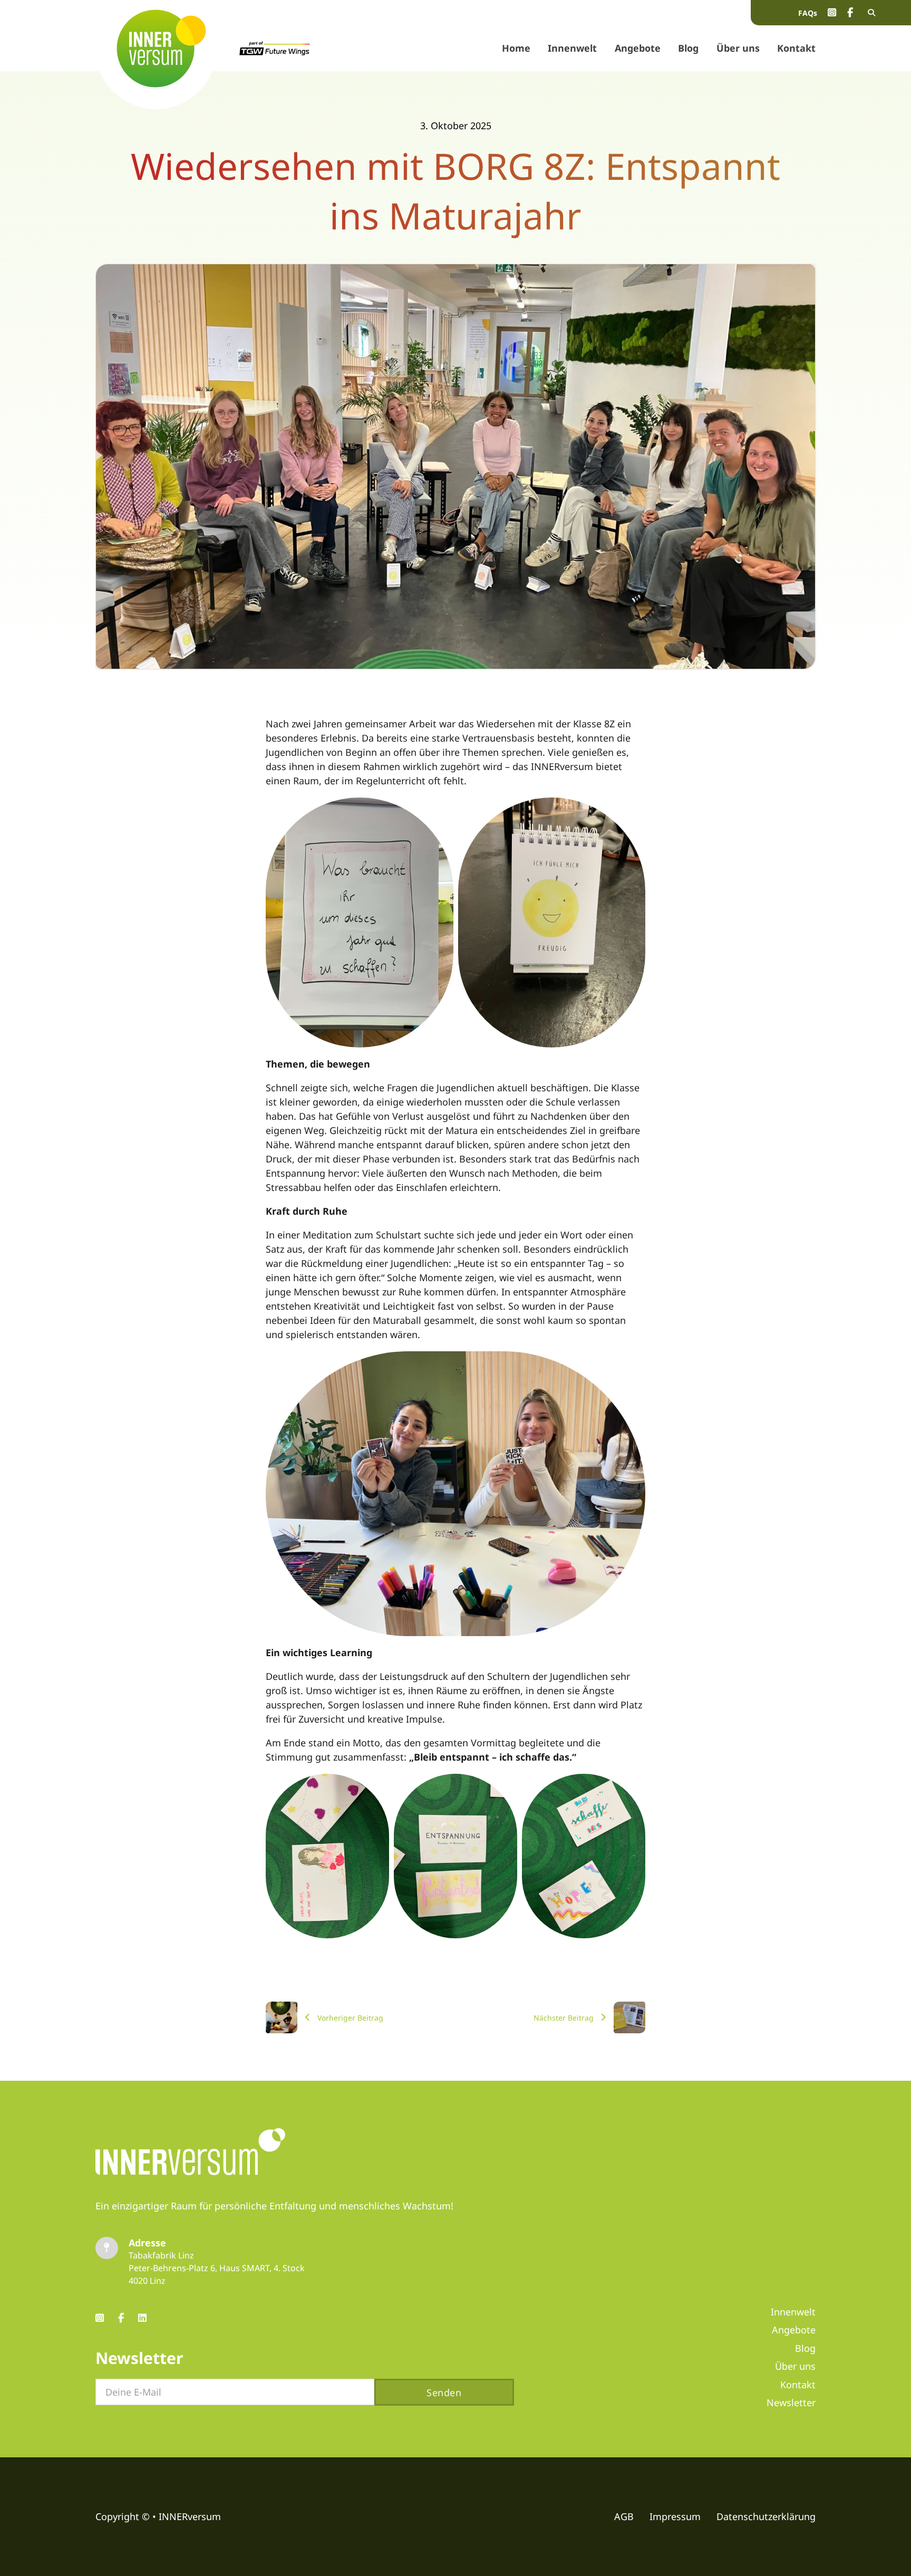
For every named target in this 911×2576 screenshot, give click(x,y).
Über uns (738, 48)
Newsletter (791, 2402)
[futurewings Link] (275, 48)
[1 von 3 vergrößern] (375, 1787)
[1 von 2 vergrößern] (440, 811)
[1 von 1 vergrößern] (632, 1365)
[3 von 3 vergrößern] (632, 1787)
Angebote (638, 48)
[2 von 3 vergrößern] (503, 1787)
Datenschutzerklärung (766, 2516)
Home (516, 48)
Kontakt (796, 48)
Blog (688, 48)
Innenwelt (572, 48)
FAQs (808, 13)
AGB (624, 2516)
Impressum (675, 2516)
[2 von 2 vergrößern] (632, 811)
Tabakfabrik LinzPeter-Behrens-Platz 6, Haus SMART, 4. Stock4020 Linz (217, 2268)
